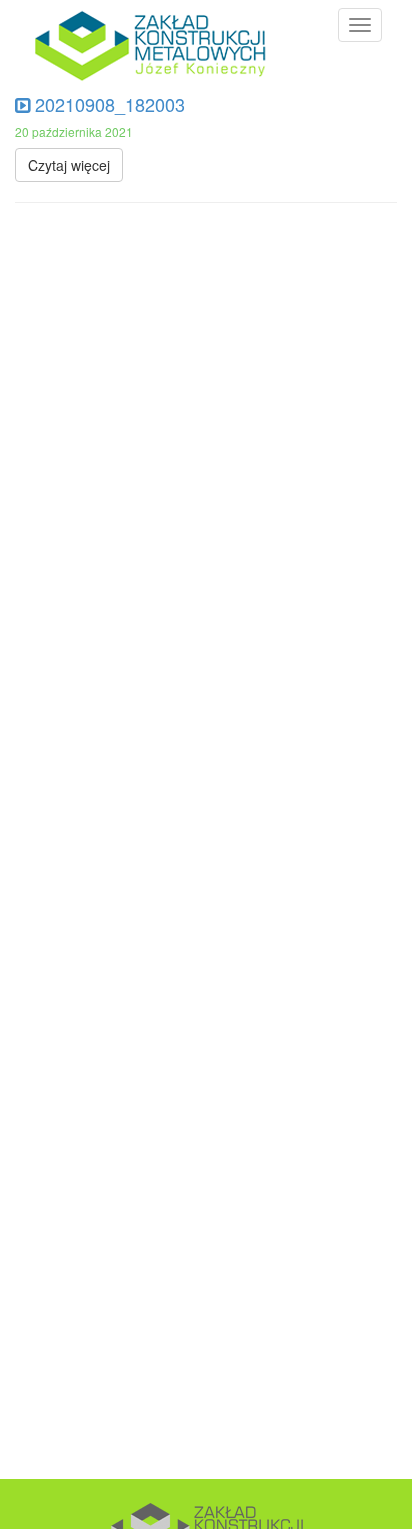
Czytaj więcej (69, 165)
